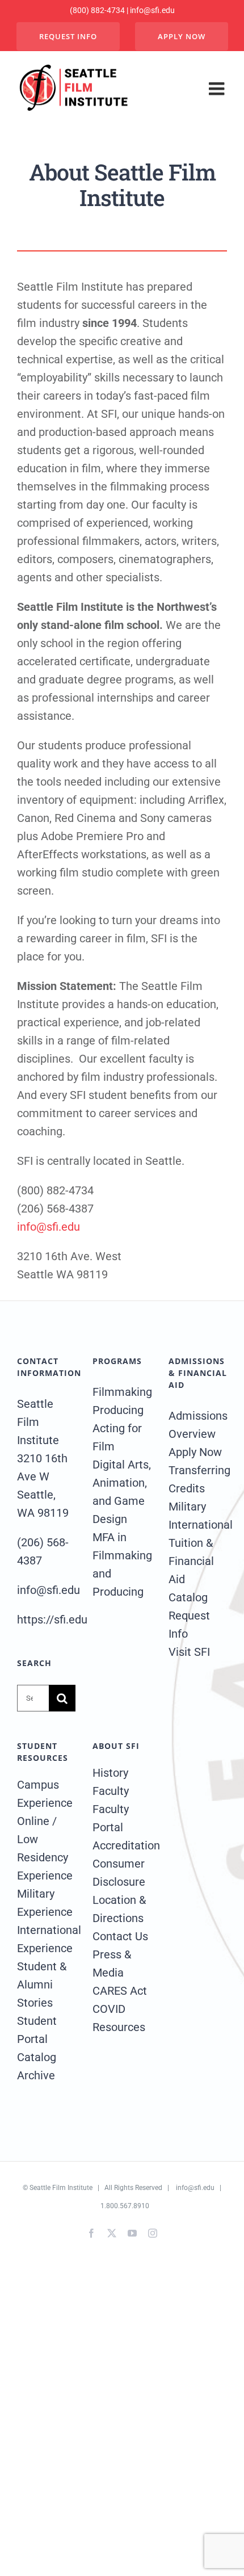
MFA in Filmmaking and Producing (122, 1564)
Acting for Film (117, 1437)
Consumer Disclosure (119, 1873)
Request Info (189, 1625)
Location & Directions (119, 1909)
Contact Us (120, 1936)
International (198, 1525)
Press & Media (112, 1964)
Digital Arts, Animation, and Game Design (122, 1492)
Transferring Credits (198, 1479)
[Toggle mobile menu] (218, 89)
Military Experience (45, 1903)
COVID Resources (119, 2018)
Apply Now (195, 1452)
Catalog (188, 1597)
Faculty (111, 1791)
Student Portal (37, 2030)
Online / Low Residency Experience (45, 1848)
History (110, 1773)
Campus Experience (45, 1794)
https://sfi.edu (52, 1620)
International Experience (46, 1939)
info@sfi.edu (49, 1227)
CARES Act (120, 1991)
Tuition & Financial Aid (191, 1561)
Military (187, 1507)
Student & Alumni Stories (42, 1985)
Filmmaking (122, 1392)
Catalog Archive (37, 2066)
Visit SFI (189, 1652)
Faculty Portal (111, 1818)
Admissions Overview (198, 1425)
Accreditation (122, 1845)
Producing (118, 1410)
